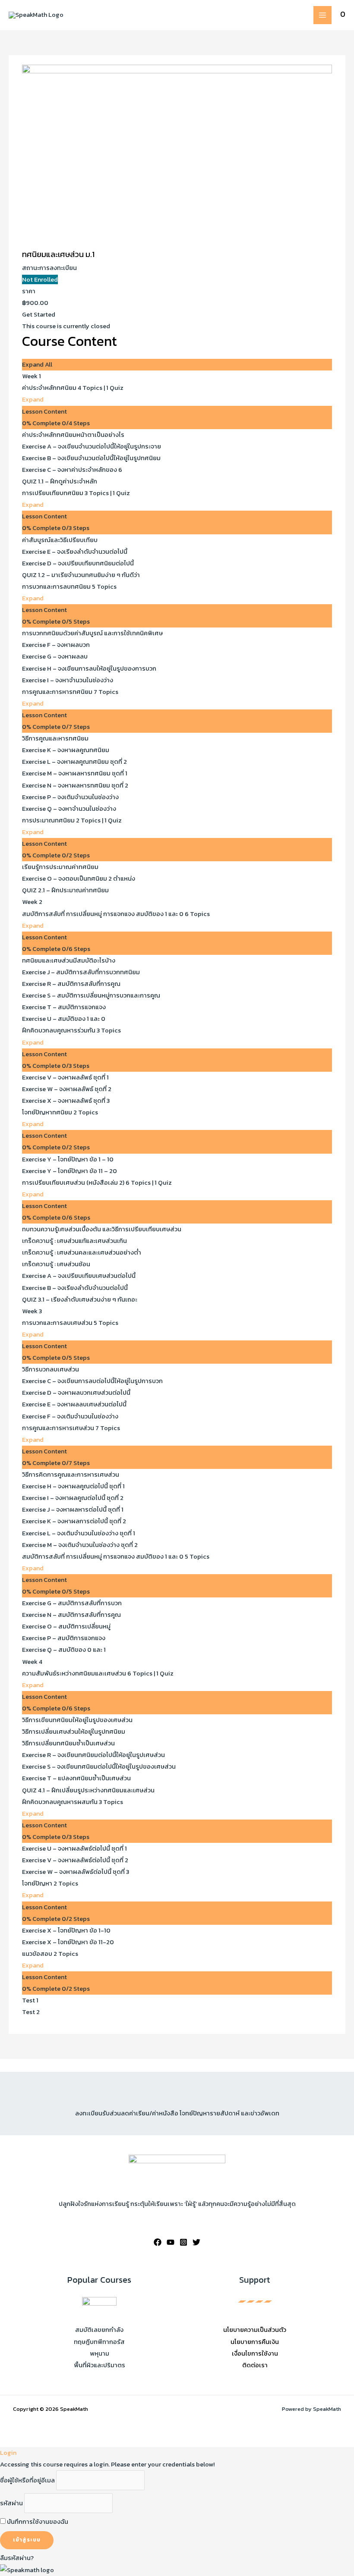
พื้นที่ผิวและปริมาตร (100, 2365)
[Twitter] (196, 2242)
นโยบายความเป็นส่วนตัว (255, 2330)
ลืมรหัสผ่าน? (17, 2558)
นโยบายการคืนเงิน (255, 2342)
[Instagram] (183, 2242)
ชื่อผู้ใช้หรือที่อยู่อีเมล (27, 2480)
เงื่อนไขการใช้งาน (255, 2353)
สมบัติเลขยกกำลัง (99, 2330)
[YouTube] (171, 2242)
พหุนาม (100, 2353)
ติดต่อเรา (255, 2365)
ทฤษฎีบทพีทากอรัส (99, 2342)
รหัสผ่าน (11, 2503)
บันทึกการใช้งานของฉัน (37, 2522)
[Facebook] (158, 2242)
